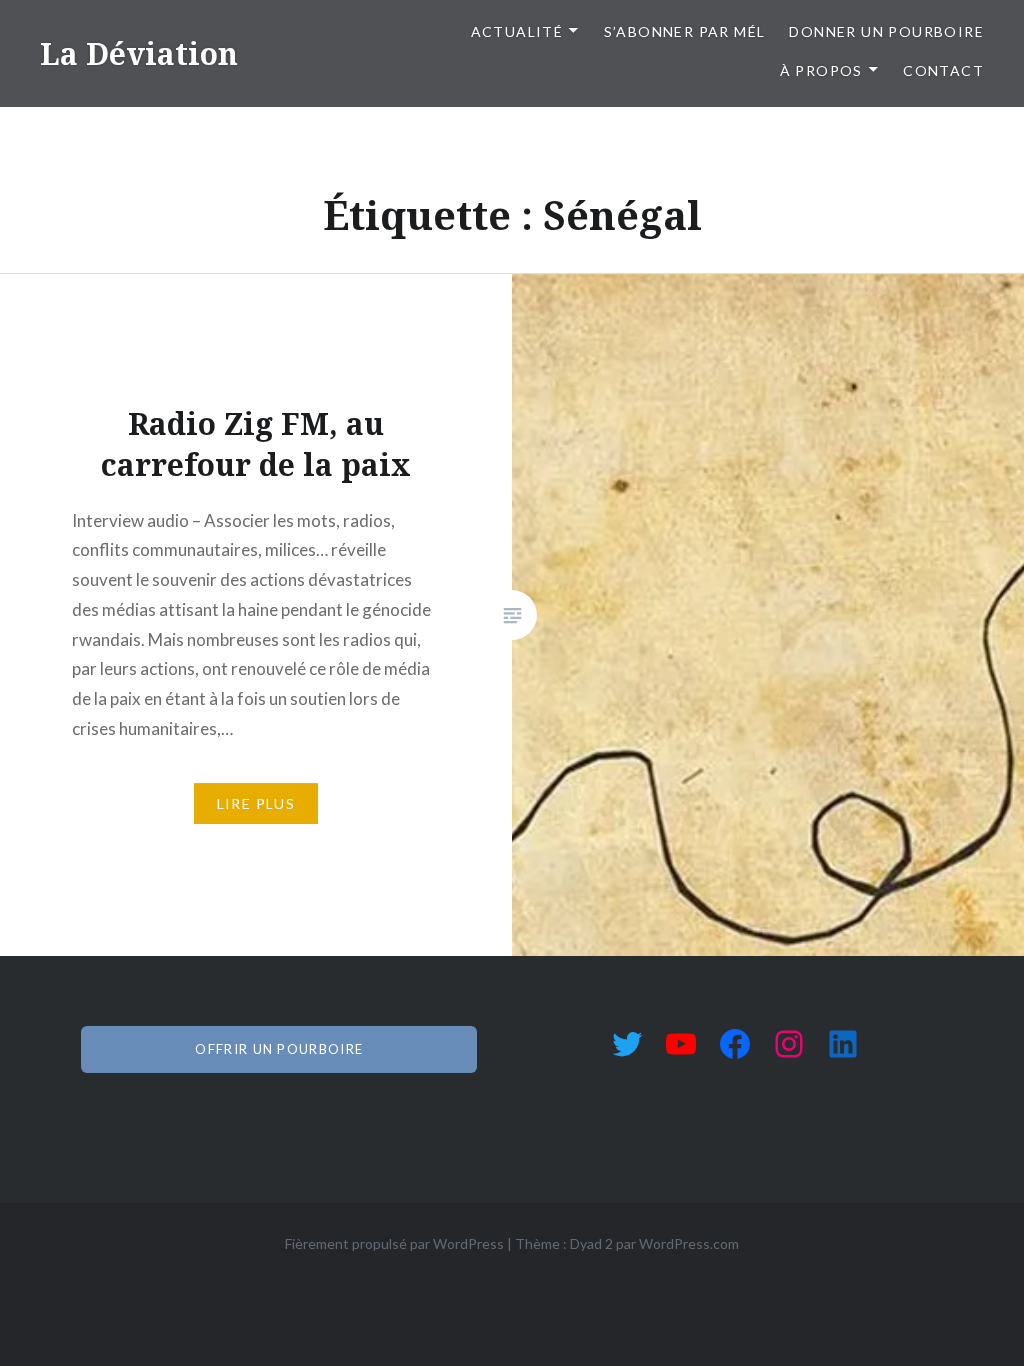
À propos (821, 70)
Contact (943, 70)
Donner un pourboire (886, 31)
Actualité (517, 31)
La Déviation (139, 53)
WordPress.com (689, 1243)
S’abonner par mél (685, 31)
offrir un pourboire (279, 1049)
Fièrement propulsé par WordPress (394, 1243)
